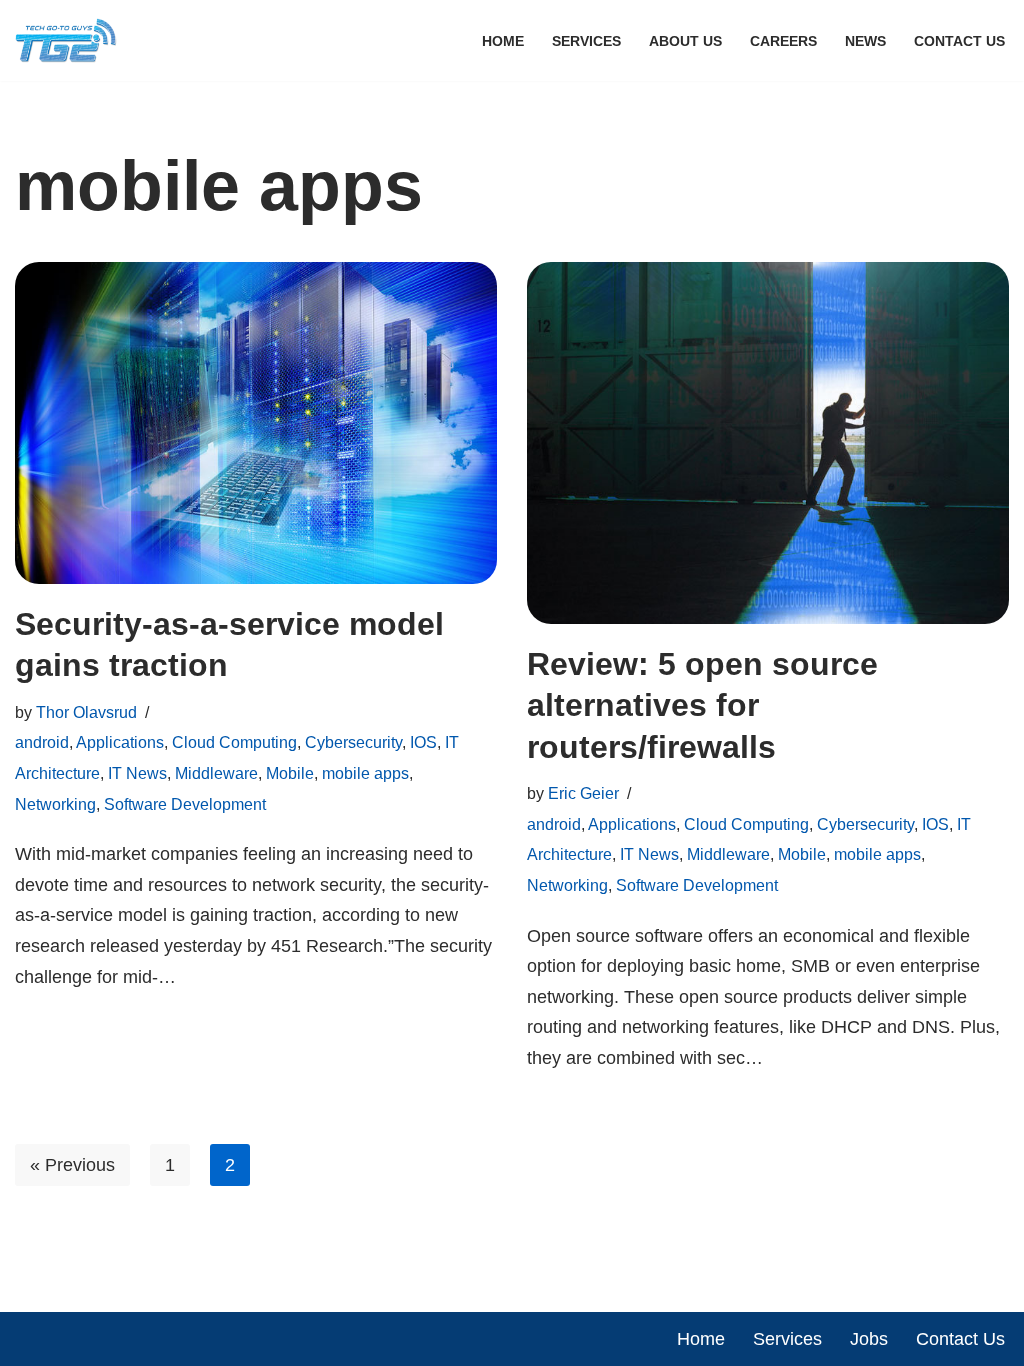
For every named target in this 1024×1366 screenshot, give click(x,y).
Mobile (290, 773)
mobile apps (365, 773)
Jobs (869, 1339)
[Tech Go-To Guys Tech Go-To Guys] (71, 40)
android (42, 742)
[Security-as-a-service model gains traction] (256, 423)
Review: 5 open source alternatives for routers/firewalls (702, 705)
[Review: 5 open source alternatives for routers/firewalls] (768, 443)
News (865, 41)
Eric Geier (583, 793)
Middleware (216, 773)
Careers (783, 41)
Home (503, 41)
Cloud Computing (234, 742)
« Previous (72, 1165)
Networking (55, 804)
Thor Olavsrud (86, 712)
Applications (120, 742)
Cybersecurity (353, 742)
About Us (685, 41)
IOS (423, 742)
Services (586, 41)
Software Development (185, 804)
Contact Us (959, 41)
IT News (137, 773)
